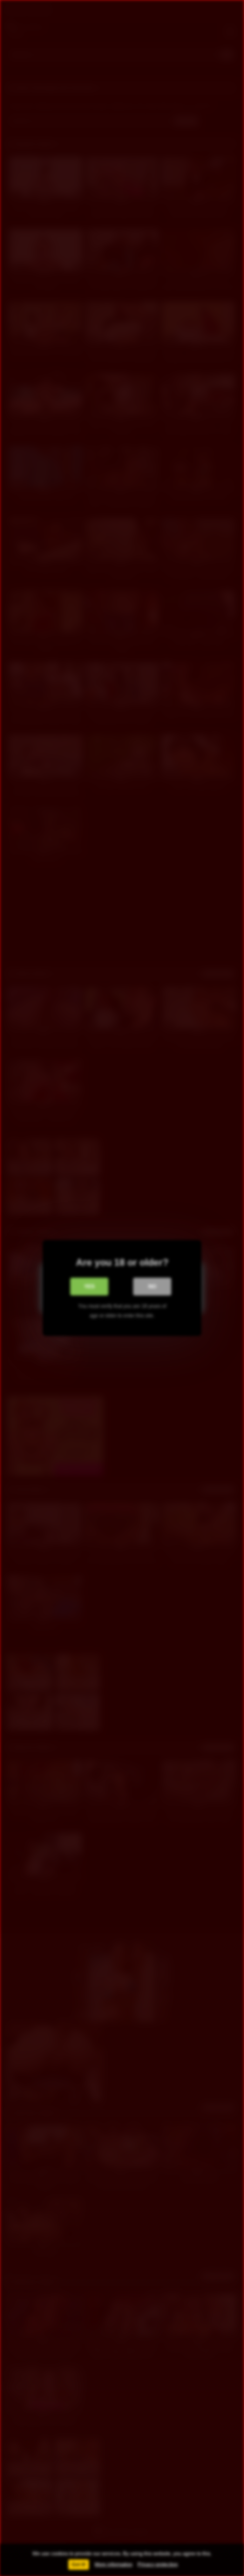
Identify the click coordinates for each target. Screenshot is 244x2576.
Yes (89, 1286)
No (152, 1286)
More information (114, 2564)
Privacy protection (158, 2564)
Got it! (79, 2564)
